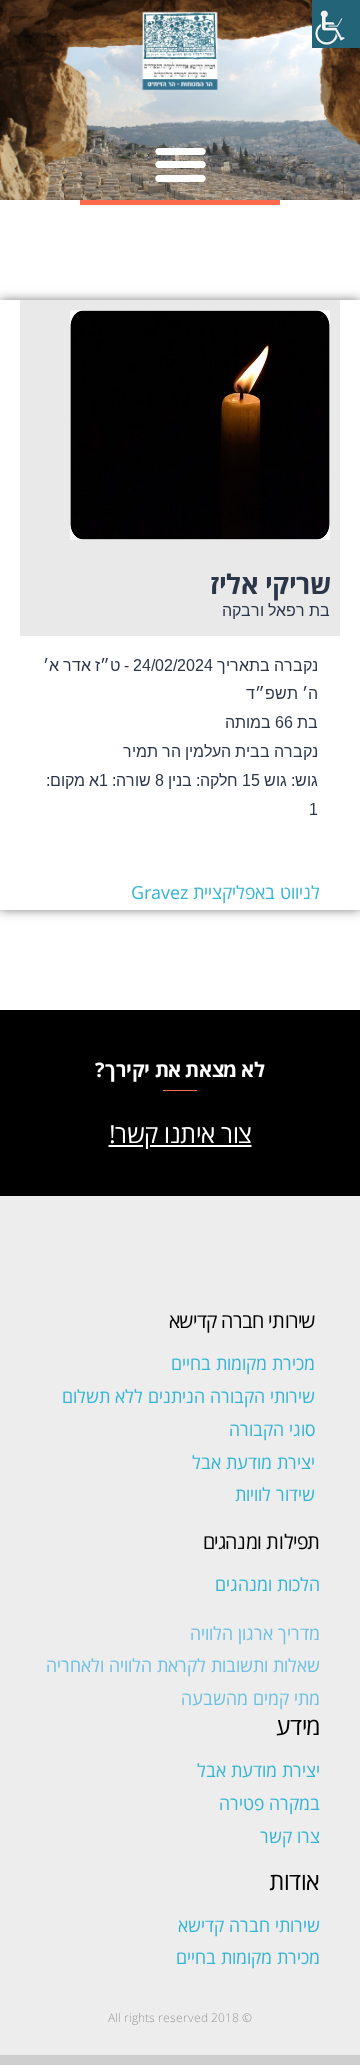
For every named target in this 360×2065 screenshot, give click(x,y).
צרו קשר (290, 1836)
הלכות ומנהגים (267, 1584)
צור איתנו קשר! (180, 1133)
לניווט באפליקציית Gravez (225, 892)
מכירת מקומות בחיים (243, 1363)
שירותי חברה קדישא (249, 1925)
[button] (180, 163)
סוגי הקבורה (272, 1429)
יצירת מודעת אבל (253, 1462)
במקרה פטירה (269, 1803)
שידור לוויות (275, 1494)
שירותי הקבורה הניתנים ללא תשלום (188, 1396)
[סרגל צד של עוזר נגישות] (336, 24)
